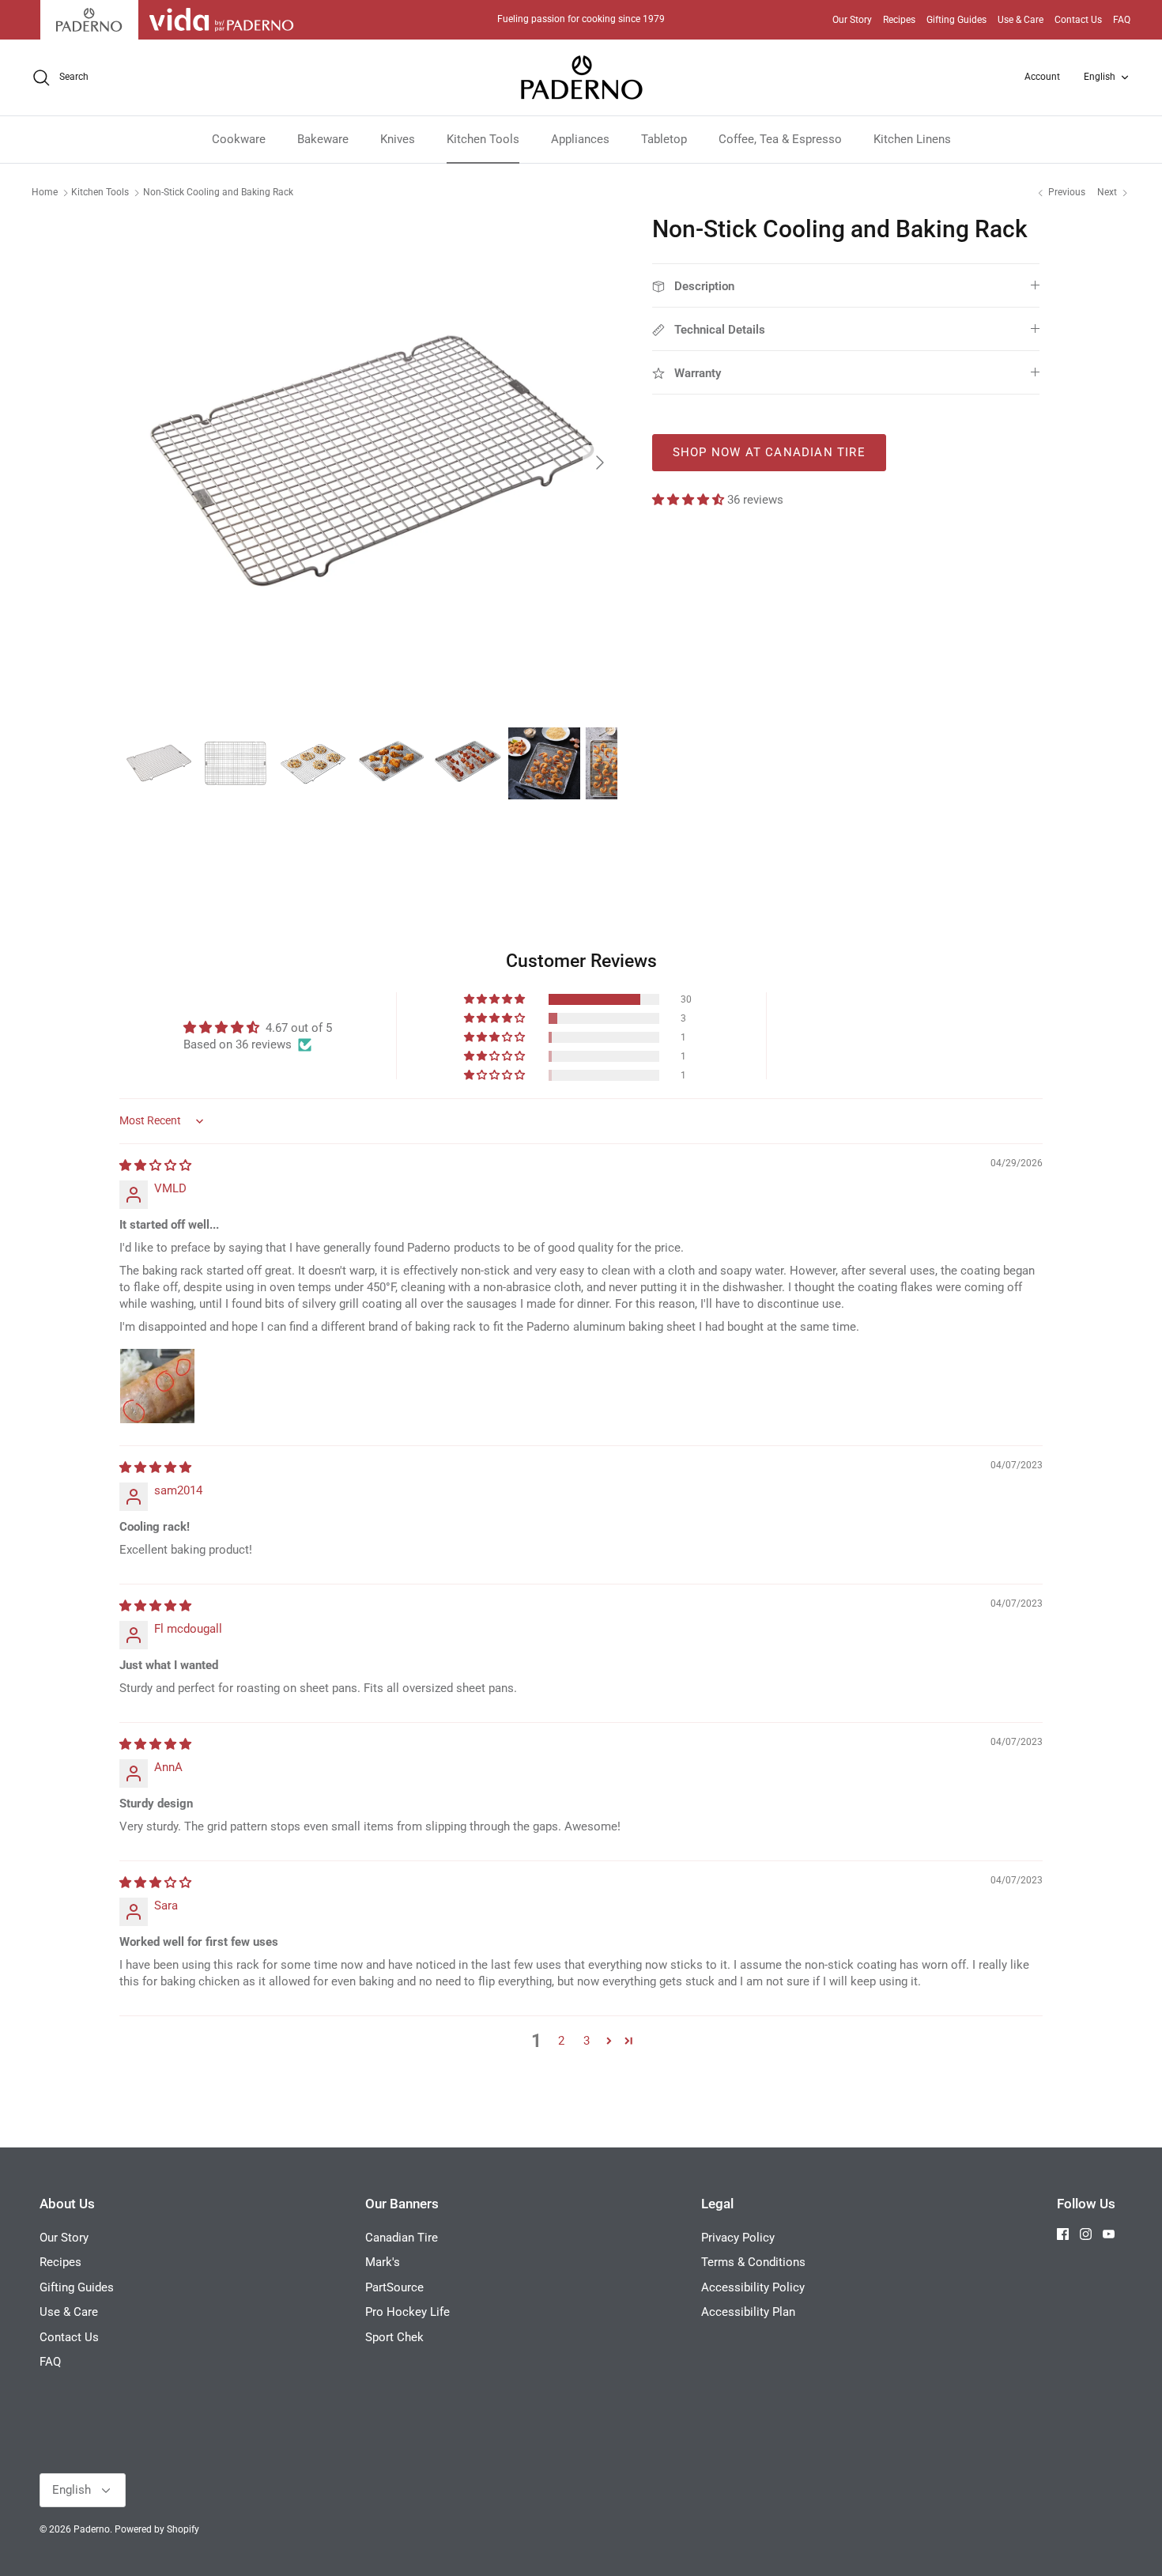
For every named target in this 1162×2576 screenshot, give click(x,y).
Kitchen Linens (912, 139)
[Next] (600, 463)
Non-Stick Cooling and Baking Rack (218, 192)
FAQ (1122, 20)
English (1100, 77)
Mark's (383, 2262)
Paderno (92, 2529)
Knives (398, 139)
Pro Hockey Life (407, 2312)
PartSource (394, 2287)
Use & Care (1021, 20)
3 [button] (587, 2041)
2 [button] (561, 2041)
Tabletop (664, 139)
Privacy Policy (738, 2238)
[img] (155, 1165)
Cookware (239, 139)
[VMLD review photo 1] (157, 1386)
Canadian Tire (402, 2238)
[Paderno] (581, 77)
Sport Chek (394, 2337)
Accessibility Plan (748, 2312)
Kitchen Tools (483, 139)
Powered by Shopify (157, 2529)
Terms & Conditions (753, 2262)
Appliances (580, 139)
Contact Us (1078, 20)
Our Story (852, 20)
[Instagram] (1086, 2234)
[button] (690, 500)
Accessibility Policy (753, 2287)
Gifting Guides (956, 20)
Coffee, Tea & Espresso (780, 139)
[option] (370, 463)
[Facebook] (1063, 2234)
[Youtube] (1109, 2234)
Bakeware (323, 139)
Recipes (899, 20)
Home (45, 192)
